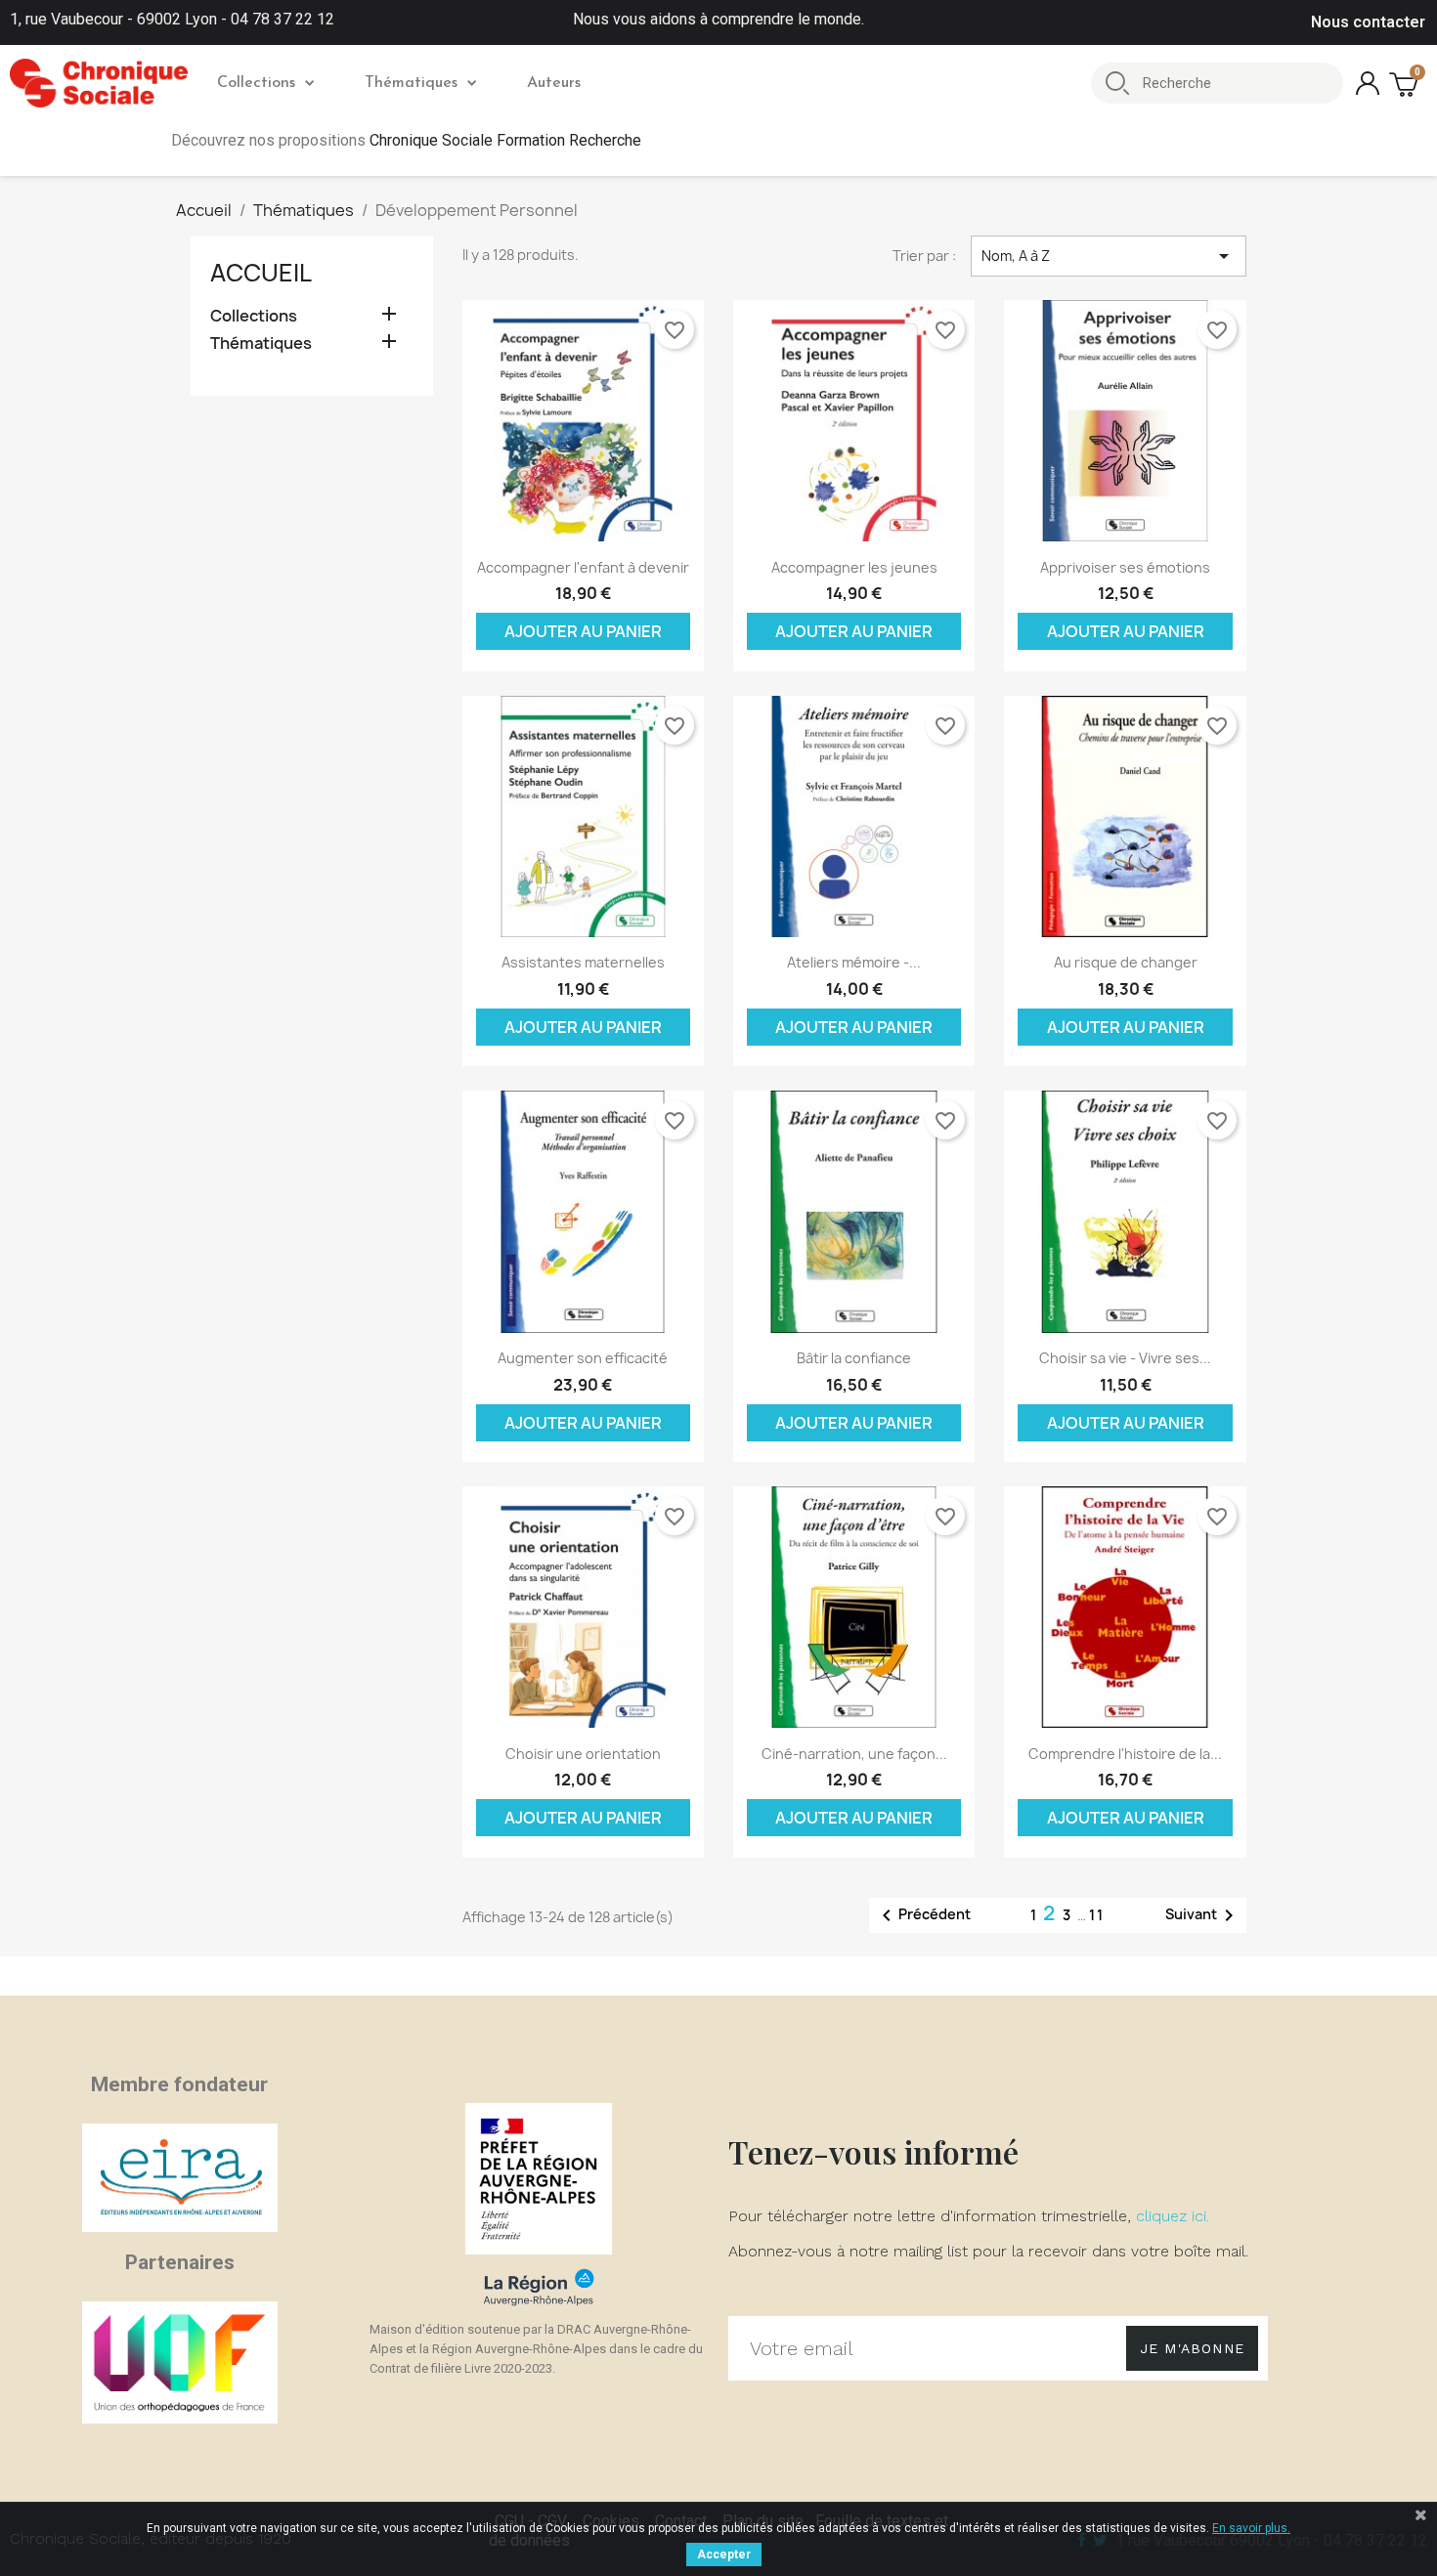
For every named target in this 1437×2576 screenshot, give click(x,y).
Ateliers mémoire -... (854, 962)
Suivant (1203, 1915)
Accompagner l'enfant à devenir (583, 567)
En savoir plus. (1251, 2528)
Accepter (724, 2555)
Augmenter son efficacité (583, 1358)
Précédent (923, 1915)
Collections (256, 83)
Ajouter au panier (583, 631)
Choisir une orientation (583, 1754)
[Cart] (1406, 84)
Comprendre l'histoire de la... (1125, 1754)
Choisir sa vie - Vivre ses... (1125, 1358)
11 (1097, 1915)
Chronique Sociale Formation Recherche (505, 140)
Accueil (261, 273)
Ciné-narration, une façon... (854, 1754)
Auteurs (554, 83)
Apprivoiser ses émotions (1125, 567)
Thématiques (411, 83)
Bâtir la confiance (854, 1358)
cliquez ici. (1173, 2216)
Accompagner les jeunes (854, 567)
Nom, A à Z (1109, 256)
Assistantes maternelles (583, 962)
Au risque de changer (1126, 962)
